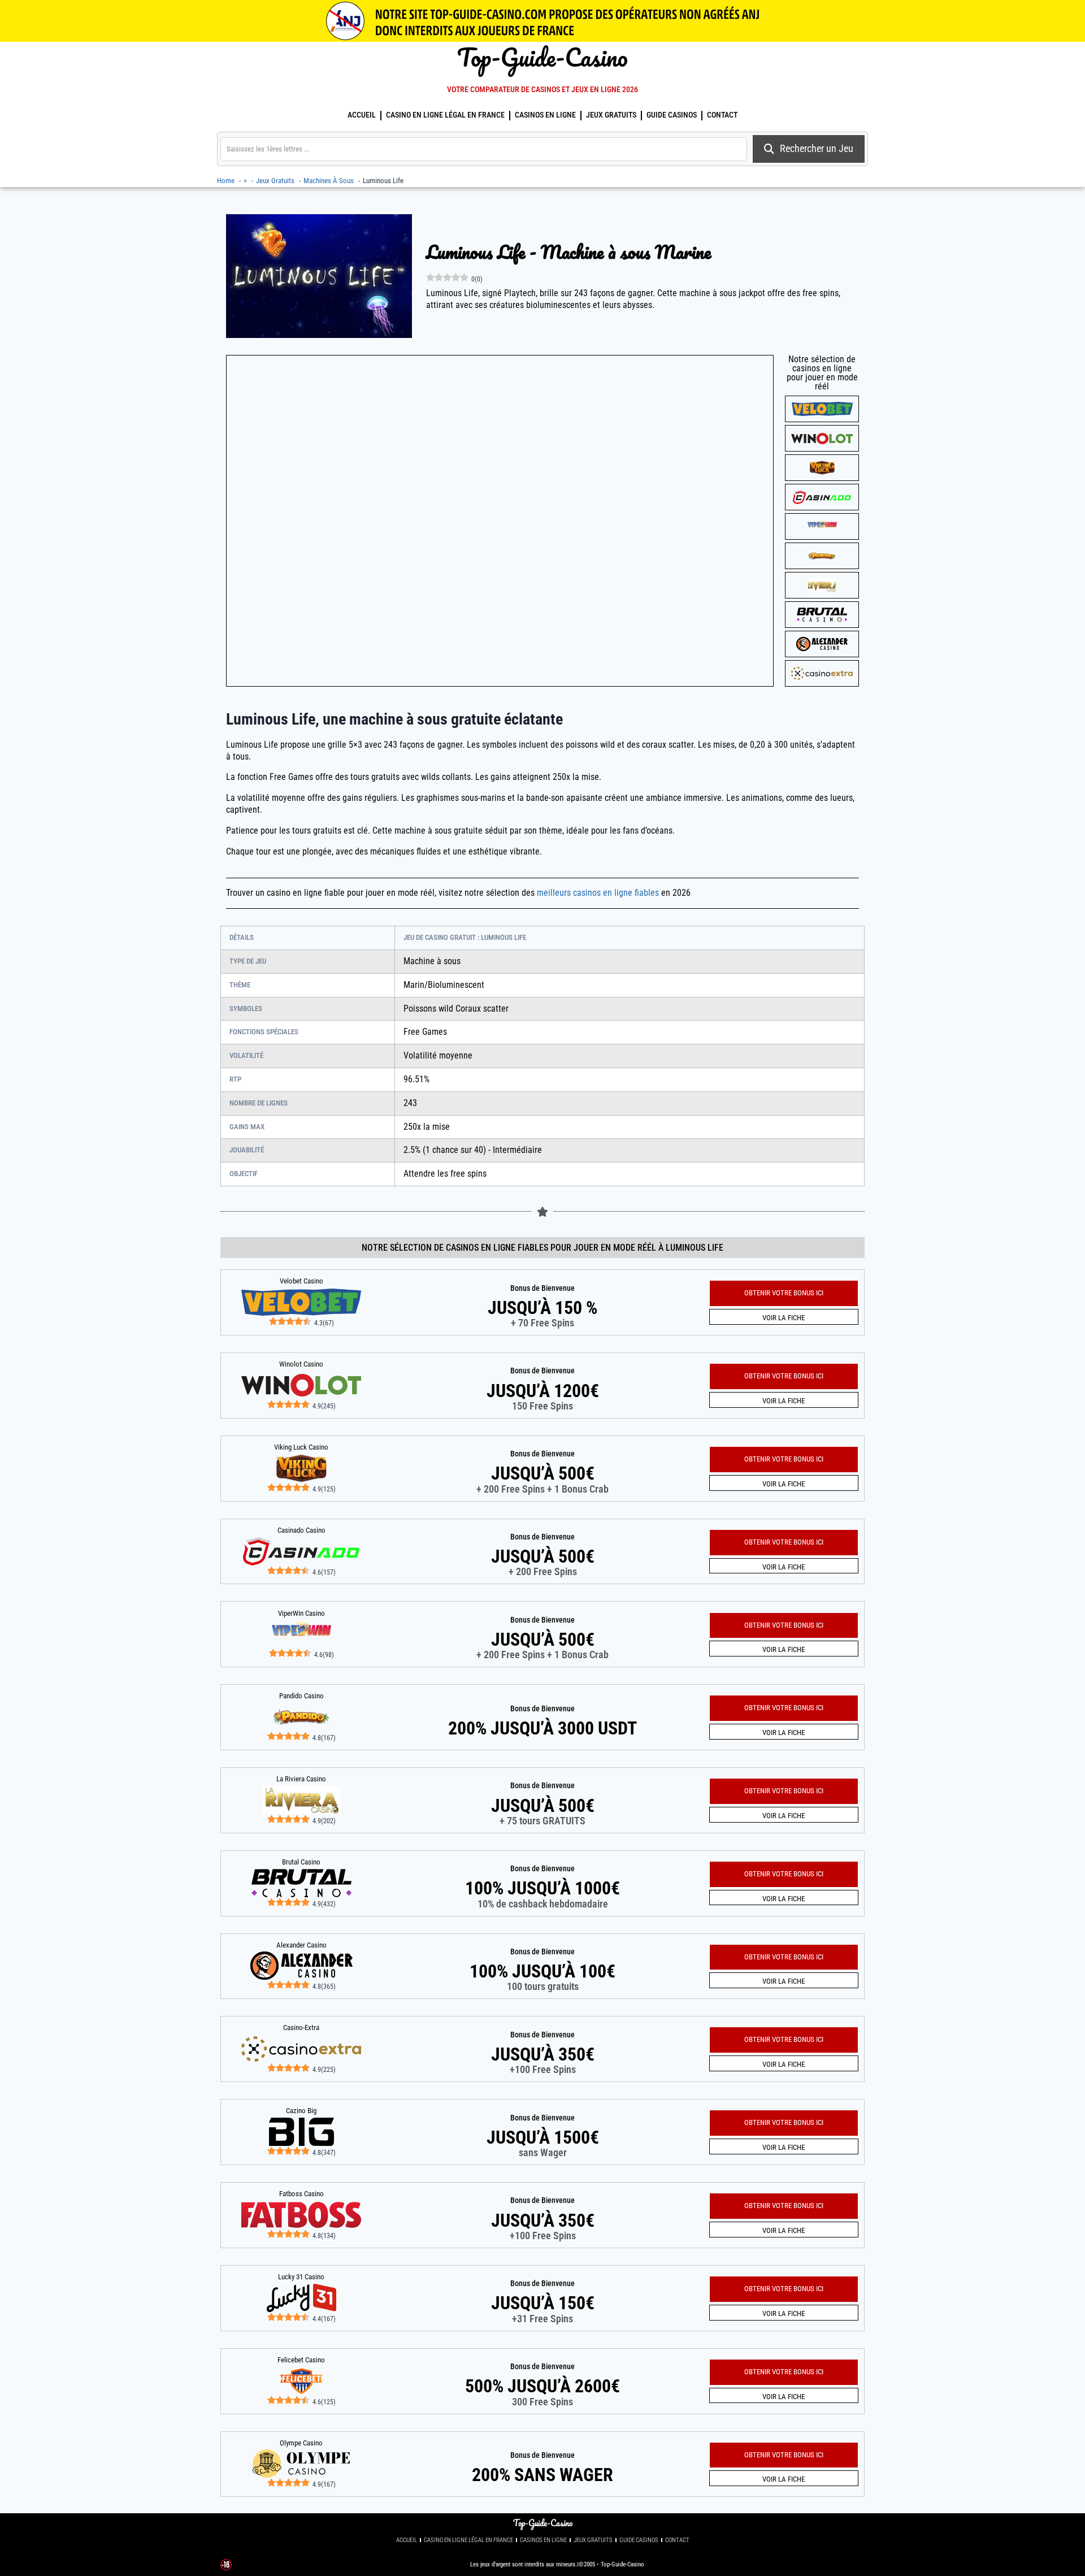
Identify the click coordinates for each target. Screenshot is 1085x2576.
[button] (784, 2455)
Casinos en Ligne (545, 115)
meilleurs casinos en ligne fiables (598, 893)
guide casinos (672, 115)
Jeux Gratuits (611, 115)
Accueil (362, 115)
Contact (722, 115)
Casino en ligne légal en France (445, 115)
